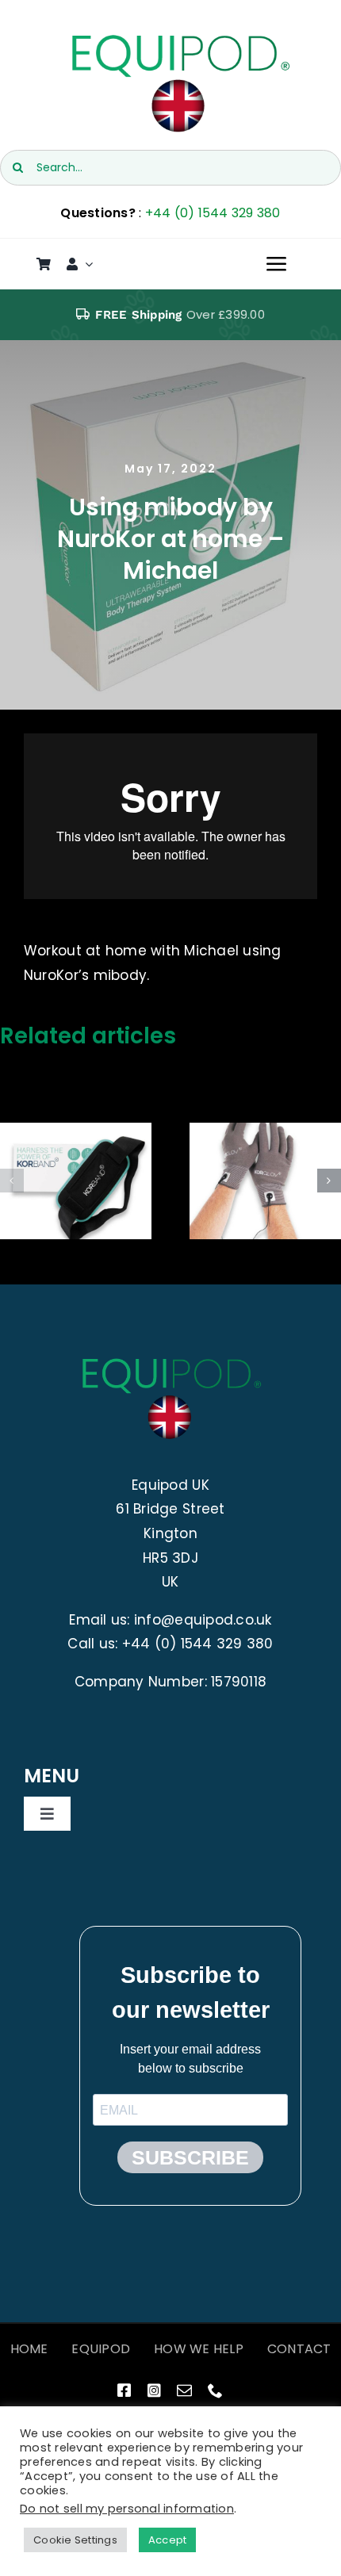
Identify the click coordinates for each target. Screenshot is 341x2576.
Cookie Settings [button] (75, 2540)
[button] (12, 1181)
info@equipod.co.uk (203, 1620)
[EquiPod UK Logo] (179, 38)
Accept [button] (168, 2540)
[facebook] (124, 2390)
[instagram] (154, 2390)
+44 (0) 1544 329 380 (213, 213)
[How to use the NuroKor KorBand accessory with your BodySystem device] (76, 1181)
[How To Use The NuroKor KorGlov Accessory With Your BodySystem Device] (265, 1181)
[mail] (184, 2390)
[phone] (215, 2390)
